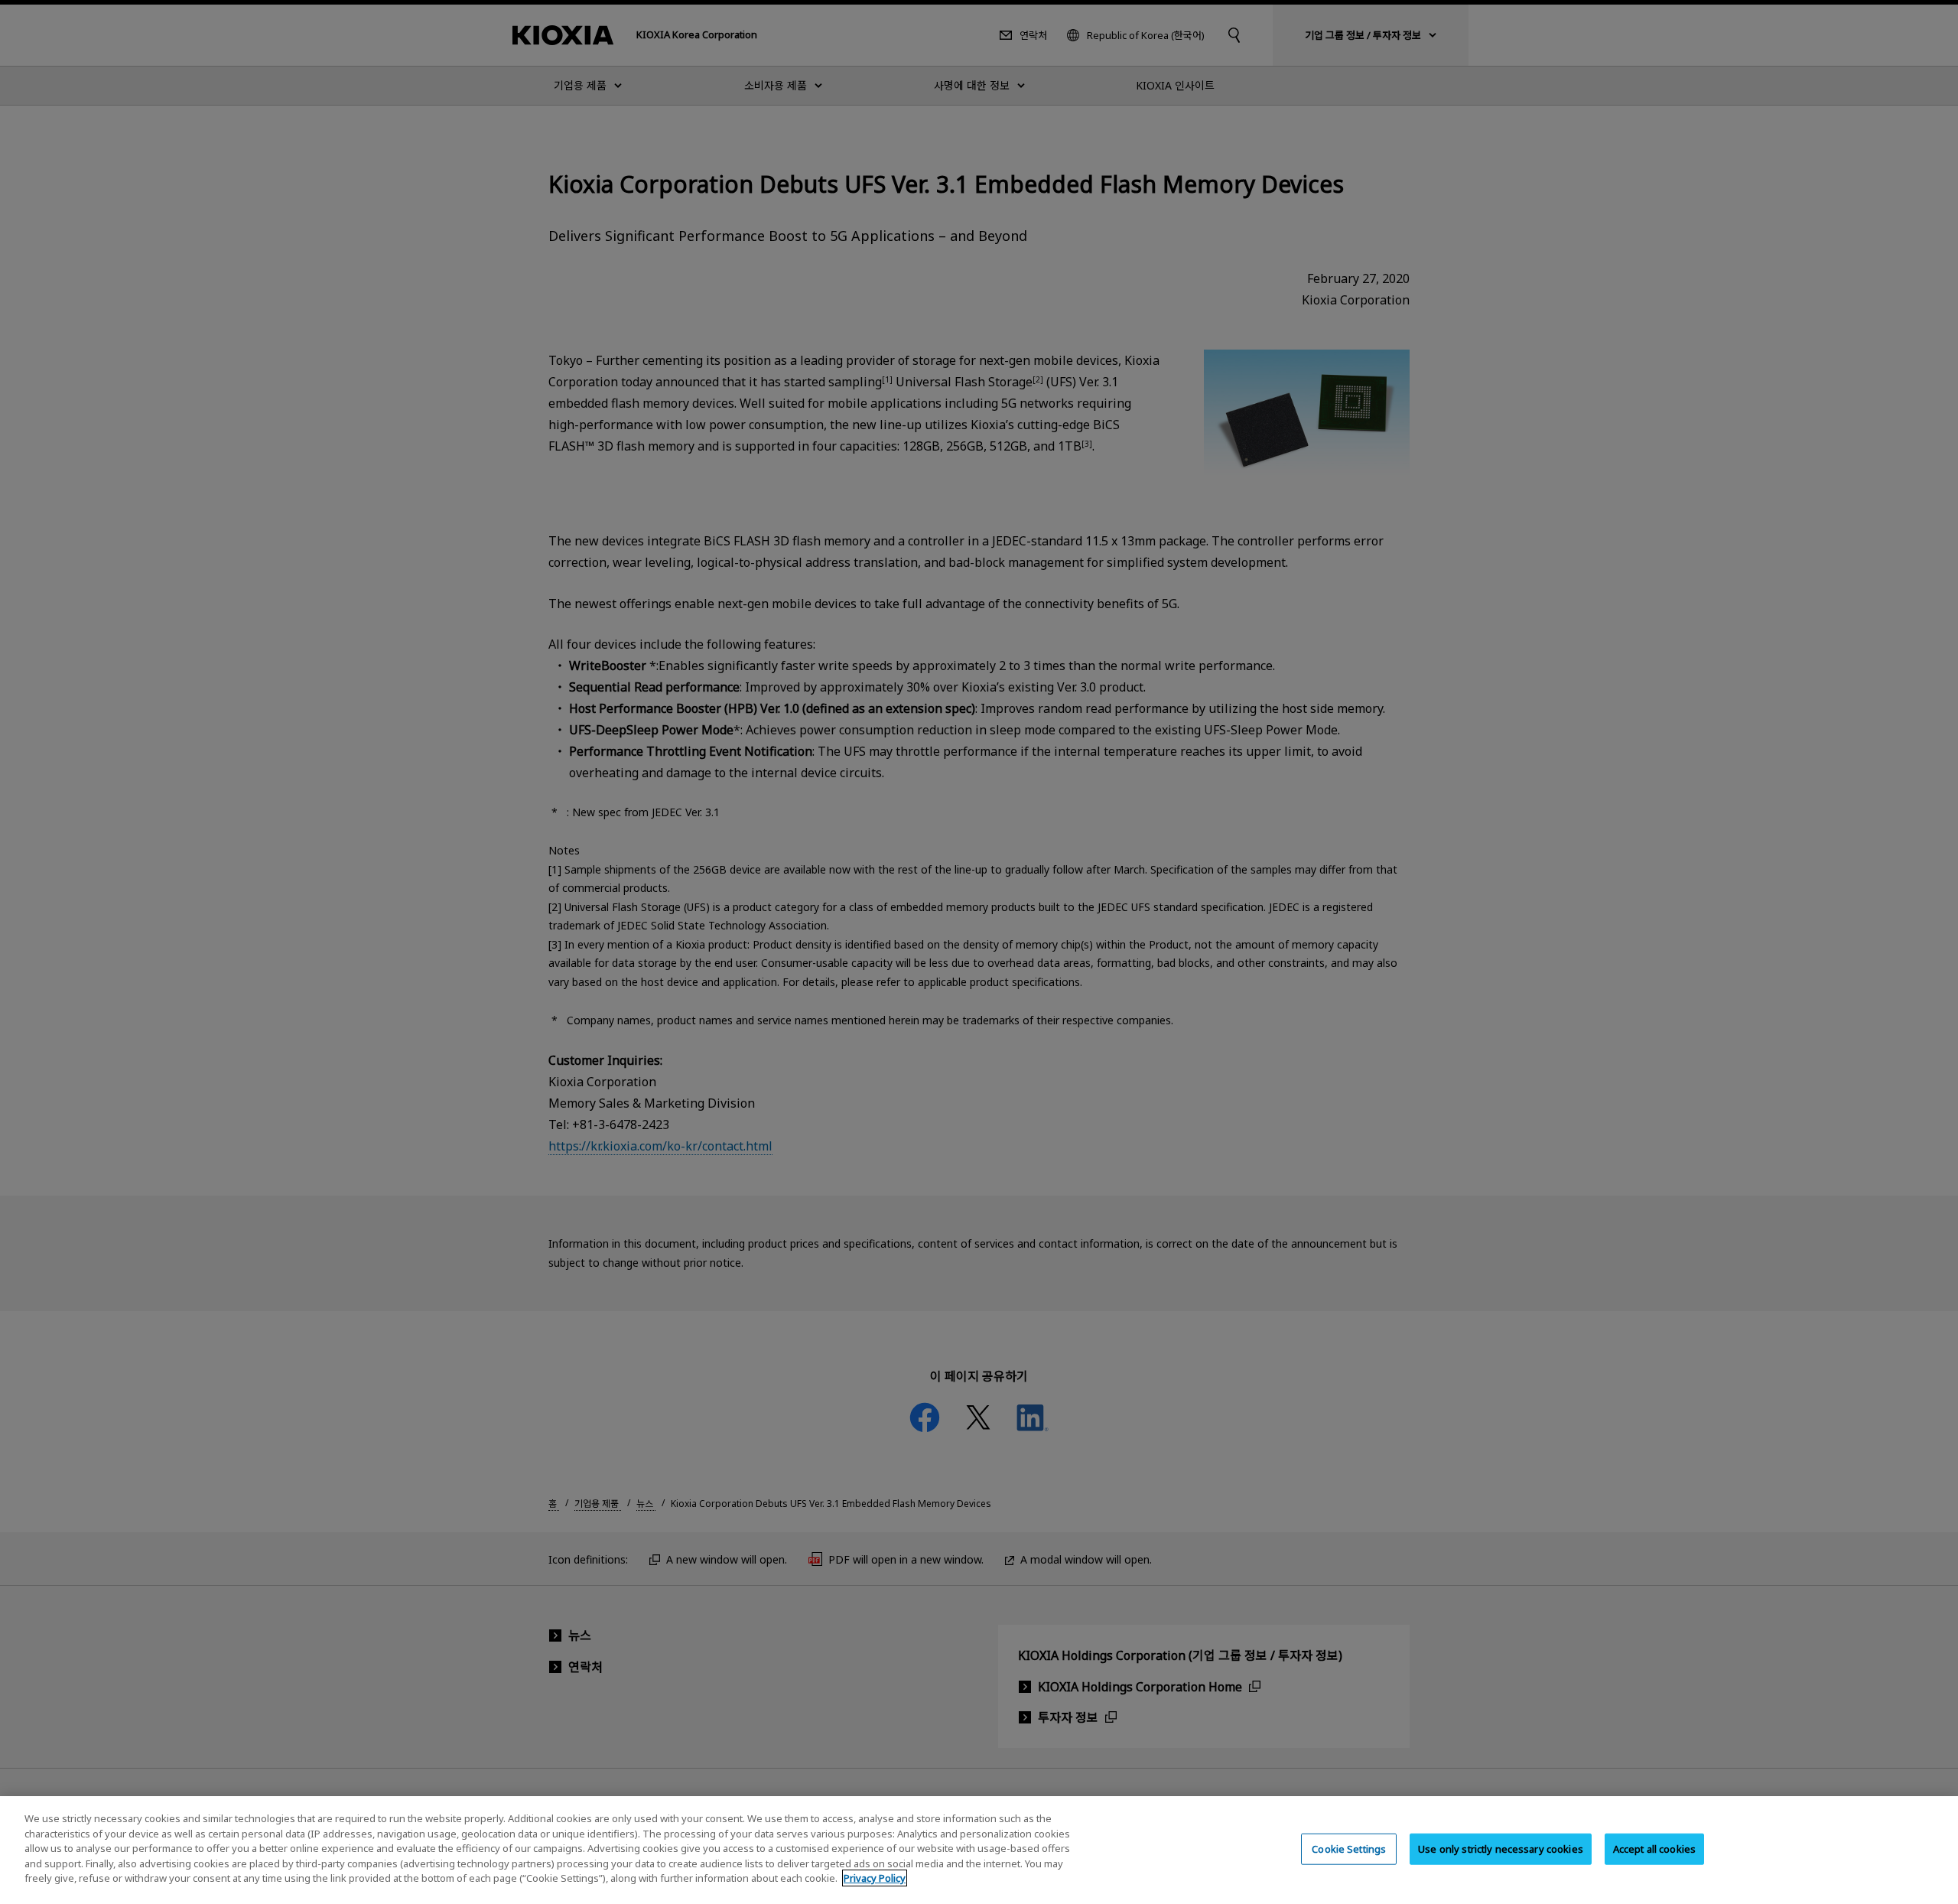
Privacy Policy (875, 1878)
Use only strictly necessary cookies (1501, 1848)
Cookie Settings (1349, 1848)
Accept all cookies (1654, 1848)
